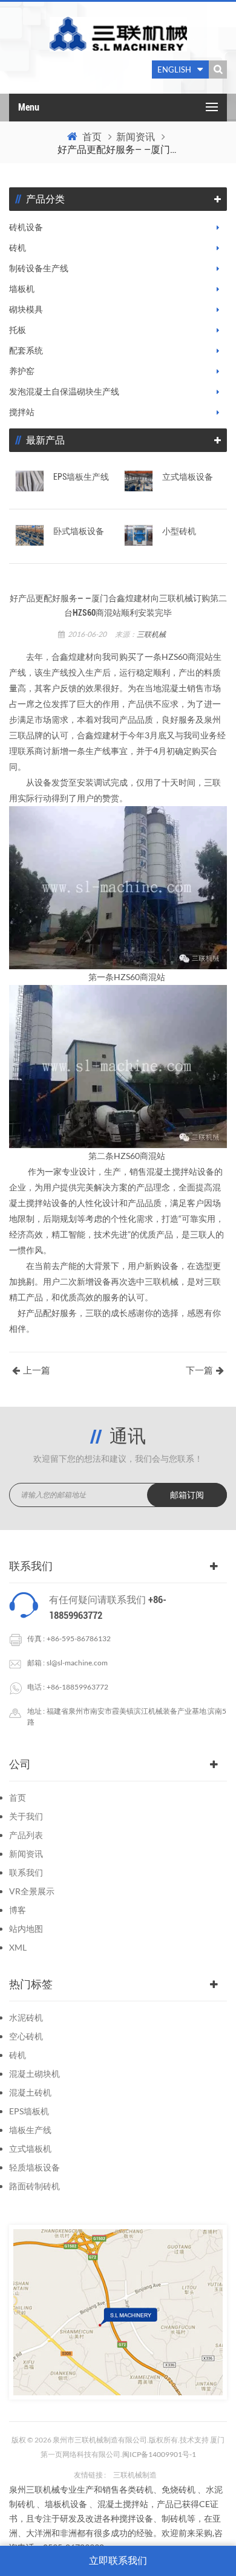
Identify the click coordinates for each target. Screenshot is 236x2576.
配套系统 (26, 350)
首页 (92, 137)
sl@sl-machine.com (77, 1663)
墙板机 (22, 289)
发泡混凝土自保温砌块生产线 (64, 392)
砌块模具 (26, 309)
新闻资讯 (136, 137)
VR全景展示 (32, 1891)
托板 (18, 330)
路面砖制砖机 (34, 2186)
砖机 (18, 248)
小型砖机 (179, 531)
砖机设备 (26, 227)
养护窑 (22, 371)
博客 (18, 1910)
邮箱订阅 (187, 1495)
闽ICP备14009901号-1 (159, 2454)
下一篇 (199, 1370)
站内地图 (26, 1929)
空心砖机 (26, 2036)
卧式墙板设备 (79, 531)
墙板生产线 (30, 2130)
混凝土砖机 (30, 2092)
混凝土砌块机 (34, 2074)
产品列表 (26, 1835)
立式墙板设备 (188, 477)
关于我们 (26, 1816)
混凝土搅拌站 (123, 2504)
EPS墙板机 (29, 2111)
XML (18, 1947)
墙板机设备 (66, 2504)
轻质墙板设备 (34, 2167)
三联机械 (151, 634)
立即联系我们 (118, 2561)
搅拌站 (22, 412)
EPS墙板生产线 (81, 477)
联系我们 (26, 1872)
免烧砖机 (179, 2489)
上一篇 (37, 1370)
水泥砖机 (26, 2017)
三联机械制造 (135, 2475)
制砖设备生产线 (39, 268)
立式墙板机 (30, 2148)
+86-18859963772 (77, 1687)
